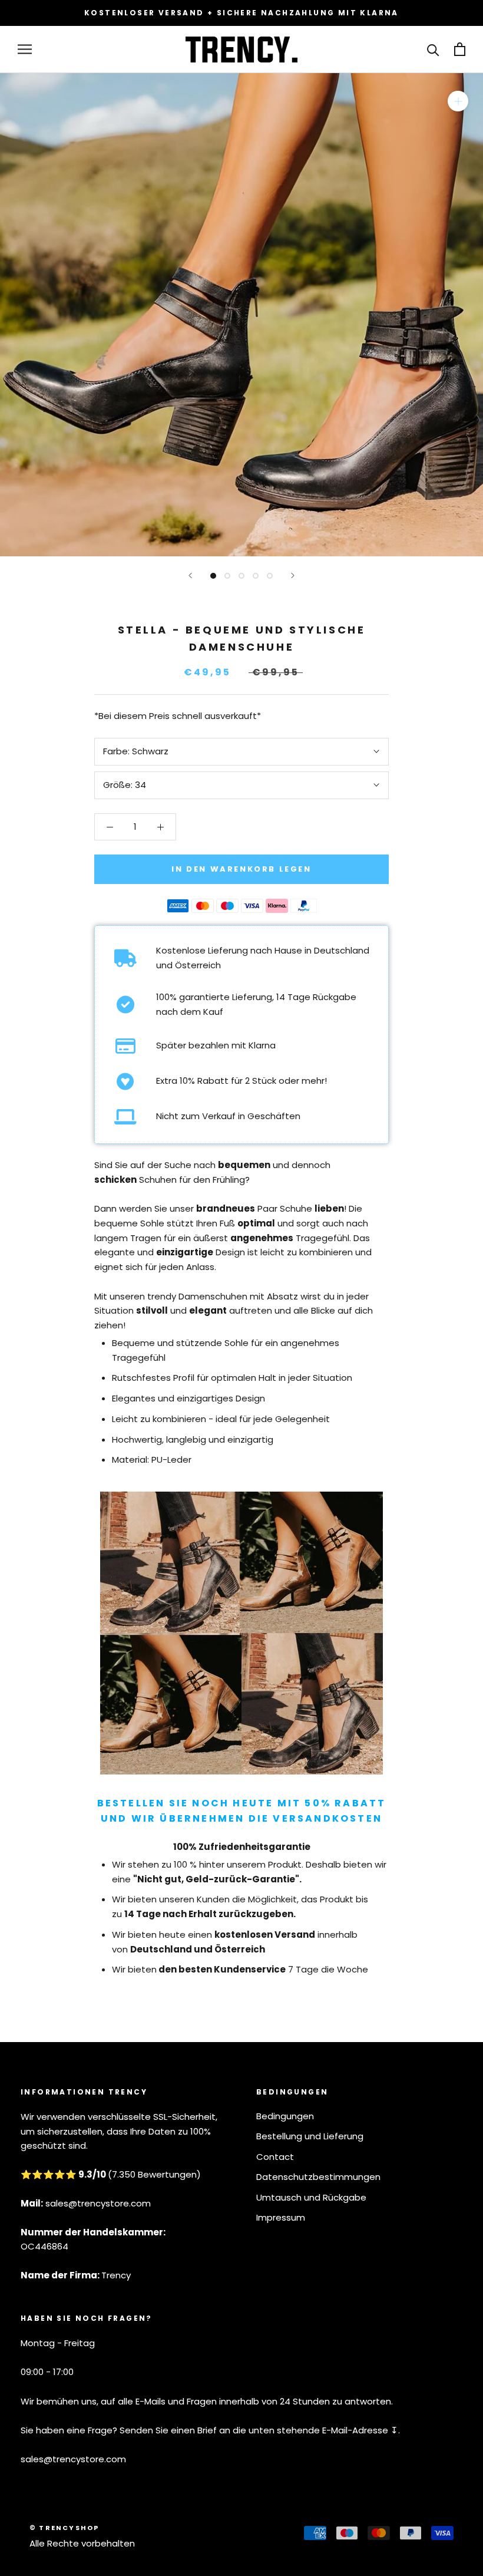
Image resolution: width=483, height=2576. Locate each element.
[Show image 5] (270, 576)
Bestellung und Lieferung (310, 2136)
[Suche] (433, 49)
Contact (275, 2157)
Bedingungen (285, 2116)
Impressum (281, 2217)
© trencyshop (64, 2528)
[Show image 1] (213, 576)
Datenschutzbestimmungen (318, 2177)
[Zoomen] (458, 101)
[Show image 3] (241, 576)
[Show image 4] (256, 576)
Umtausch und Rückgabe (311, 2197)
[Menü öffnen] (25, 49)
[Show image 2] (227, 576)
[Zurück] (190, 575)
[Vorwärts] (293, 575)
